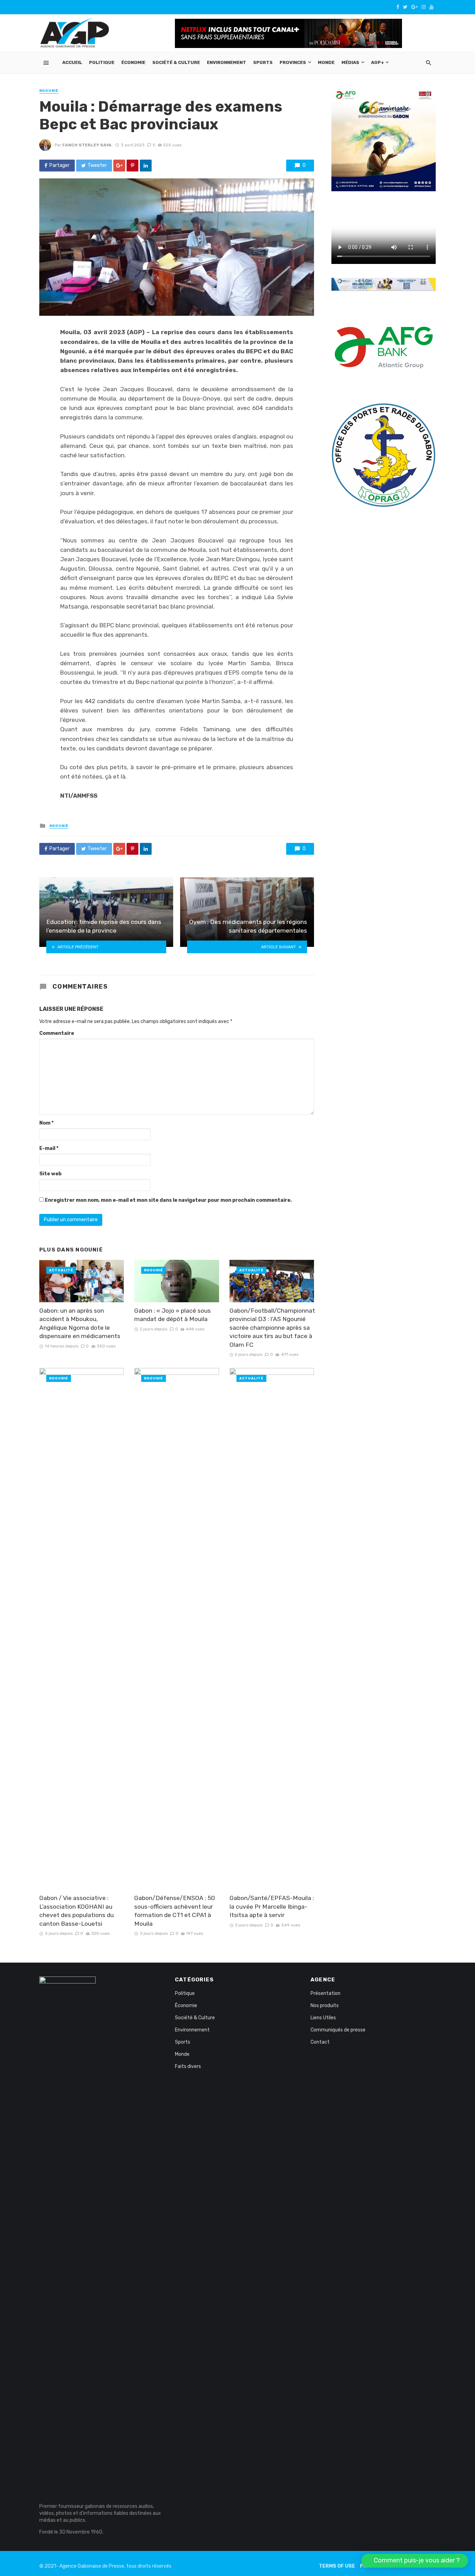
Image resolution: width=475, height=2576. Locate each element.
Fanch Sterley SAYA (87, 145)
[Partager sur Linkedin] (146, 166)
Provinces (293, 62)
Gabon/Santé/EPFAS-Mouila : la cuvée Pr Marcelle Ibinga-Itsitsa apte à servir (272, 1906)
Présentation (325, 1993)
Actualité (61, 1270)
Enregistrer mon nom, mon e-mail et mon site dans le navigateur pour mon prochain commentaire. (168, 1200)
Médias (350, 62)
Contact (320, 2042)
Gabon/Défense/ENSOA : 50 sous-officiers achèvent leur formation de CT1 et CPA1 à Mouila (175, 1911)
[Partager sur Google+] (119, 166)
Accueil (72, 62)
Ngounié (49, 91)
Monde (326, 62)
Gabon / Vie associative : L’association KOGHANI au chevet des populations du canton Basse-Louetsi (77, 1911)
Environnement (227, 62)
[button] (415, 2561)
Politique (102, 62)
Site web (50, 1174)
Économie (133, 62)
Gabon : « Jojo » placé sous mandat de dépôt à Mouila (172, 1315)
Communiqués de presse (338, 2030)
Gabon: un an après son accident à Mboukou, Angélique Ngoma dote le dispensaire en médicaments (80, 1323)
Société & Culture (176, 62)
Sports (263, 62)
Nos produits (325, 2006)
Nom (46, 1123)
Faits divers (188, 2066)
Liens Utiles (323, 2018)
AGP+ (377, 62)
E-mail (49, 1148)
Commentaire (57, 1033)
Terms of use (337, 2566)
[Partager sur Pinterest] (132, 166)
